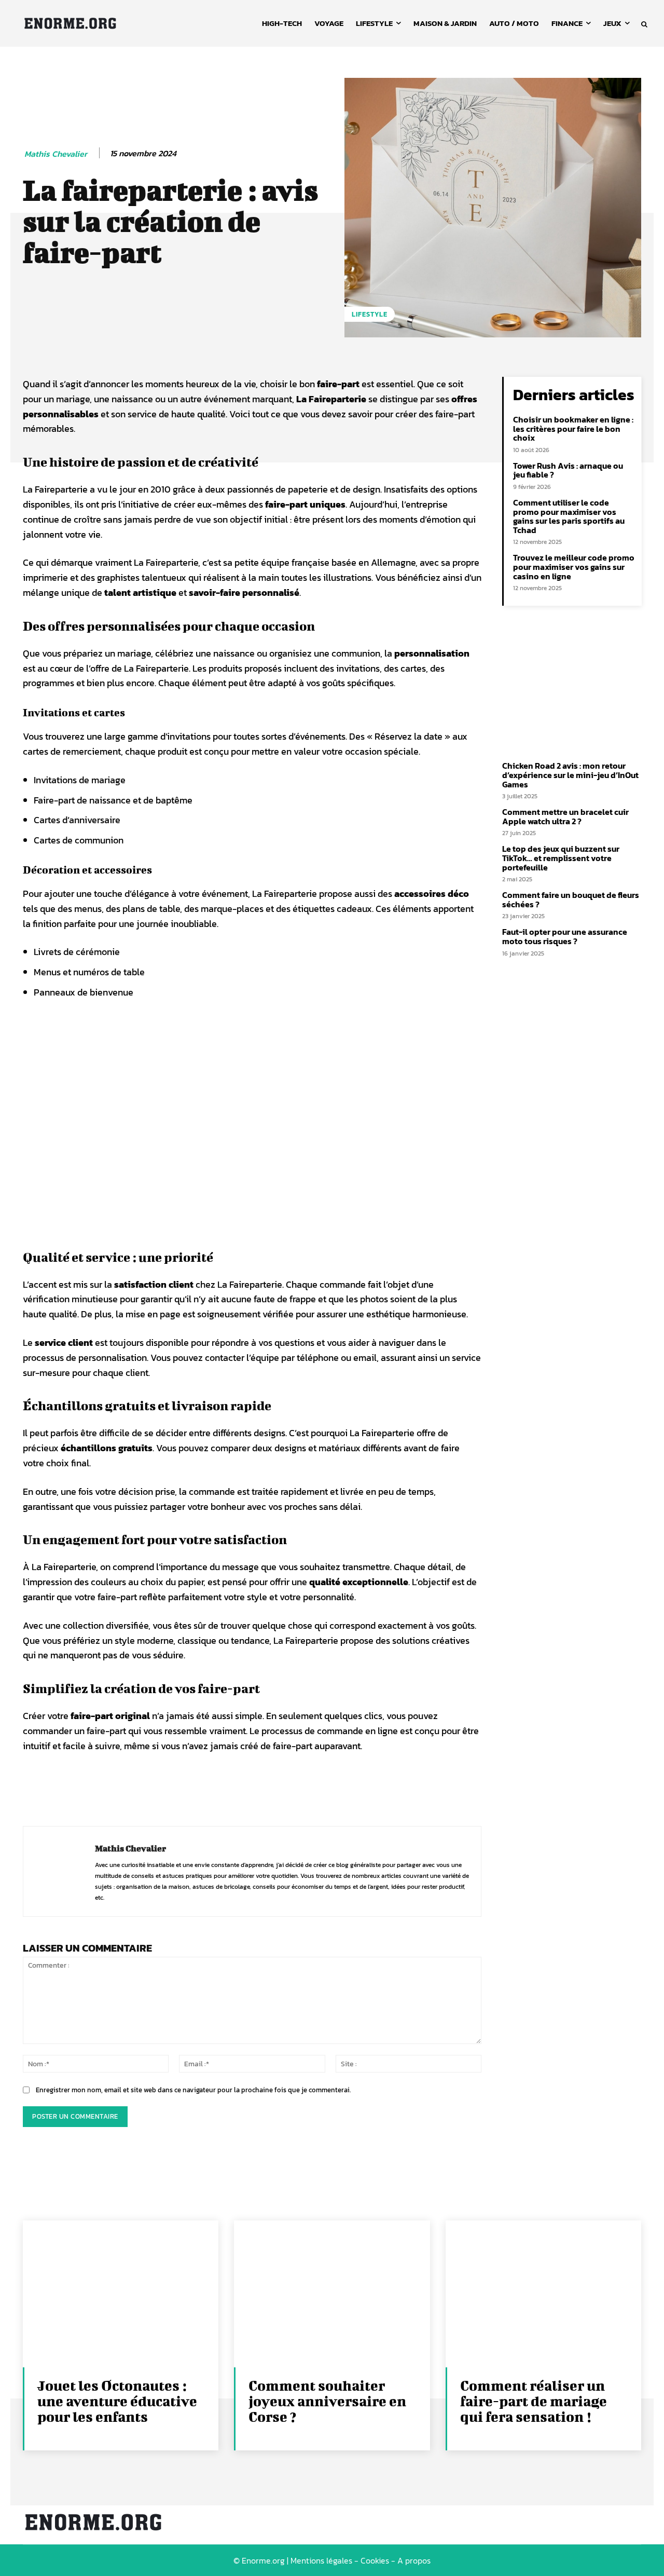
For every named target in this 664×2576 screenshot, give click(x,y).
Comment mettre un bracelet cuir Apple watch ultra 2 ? (565, 816)
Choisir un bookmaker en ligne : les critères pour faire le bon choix (573, 428)
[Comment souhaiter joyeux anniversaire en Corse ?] (332, 2294)
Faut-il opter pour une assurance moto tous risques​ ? (565, 936)
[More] (291, 1786)
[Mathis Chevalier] (59, 1872)
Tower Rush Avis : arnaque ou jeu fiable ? (568, 470)
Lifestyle (370, 314)
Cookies (375, 2560)
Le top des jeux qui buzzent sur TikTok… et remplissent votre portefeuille (561, 858)
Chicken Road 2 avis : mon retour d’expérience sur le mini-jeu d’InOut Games (570, 775)
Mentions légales (321, 2560)
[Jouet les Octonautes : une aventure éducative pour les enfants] (121, 2294)
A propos (414, 2560)
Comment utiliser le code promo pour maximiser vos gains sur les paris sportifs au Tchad (569, 516)
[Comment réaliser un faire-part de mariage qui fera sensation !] (543, 2294)
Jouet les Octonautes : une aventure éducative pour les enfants (117, 2401)
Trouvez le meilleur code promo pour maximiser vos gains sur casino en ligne (574, 567)
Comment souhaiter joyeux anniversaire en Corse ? (327, 2401)
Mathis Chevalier (56, 154)
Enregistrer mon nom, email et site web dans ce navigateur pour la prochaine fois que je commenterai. (193, 2090)
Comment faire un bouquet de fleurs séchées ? (571, 899)
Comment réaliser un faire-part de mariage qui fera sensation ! (534, 2401)
